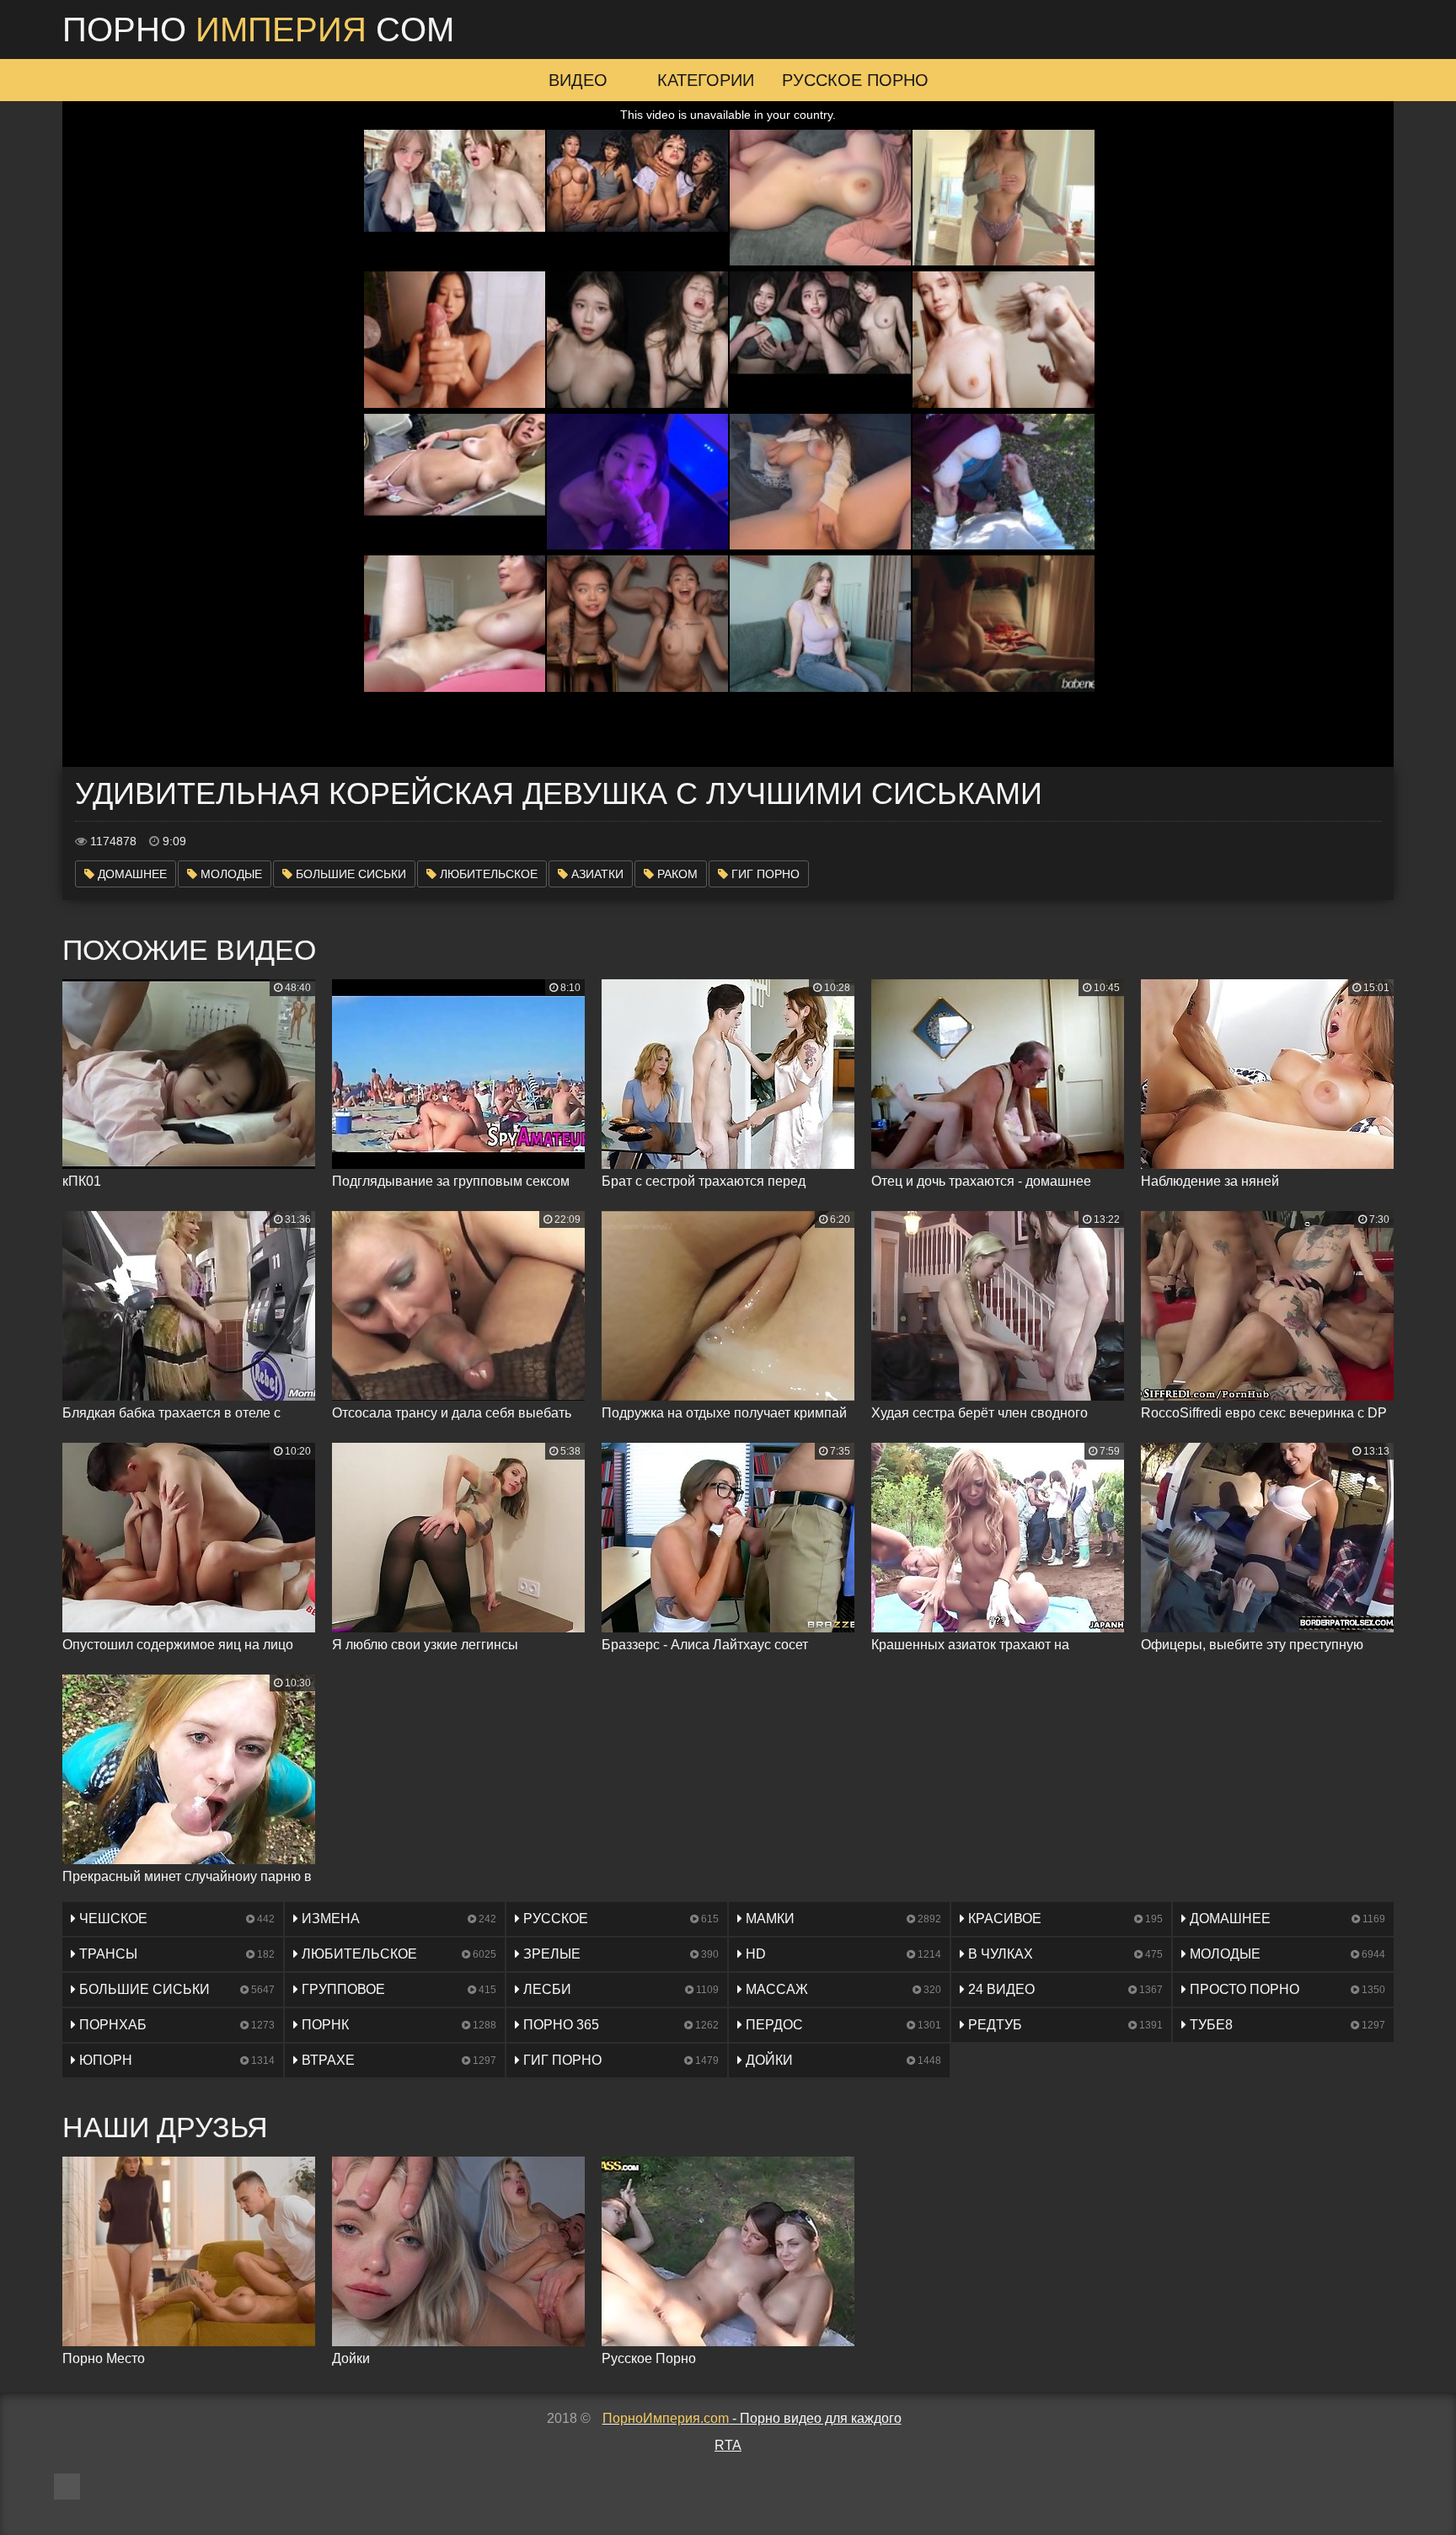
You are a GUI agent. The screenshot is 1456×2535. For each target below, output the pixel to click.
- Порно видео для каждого (752, 2418)
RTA (728, 2445)
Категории (706, 80)
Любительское (487, 874)
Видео (578, 80)
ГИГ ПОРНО (764, 874)
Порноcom (258, 29)
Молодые (230, 874)
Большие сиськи (349, 874)
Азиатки (596, 874)
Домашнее (131, 874)
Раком (676, 874)
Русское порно (855, 80)
